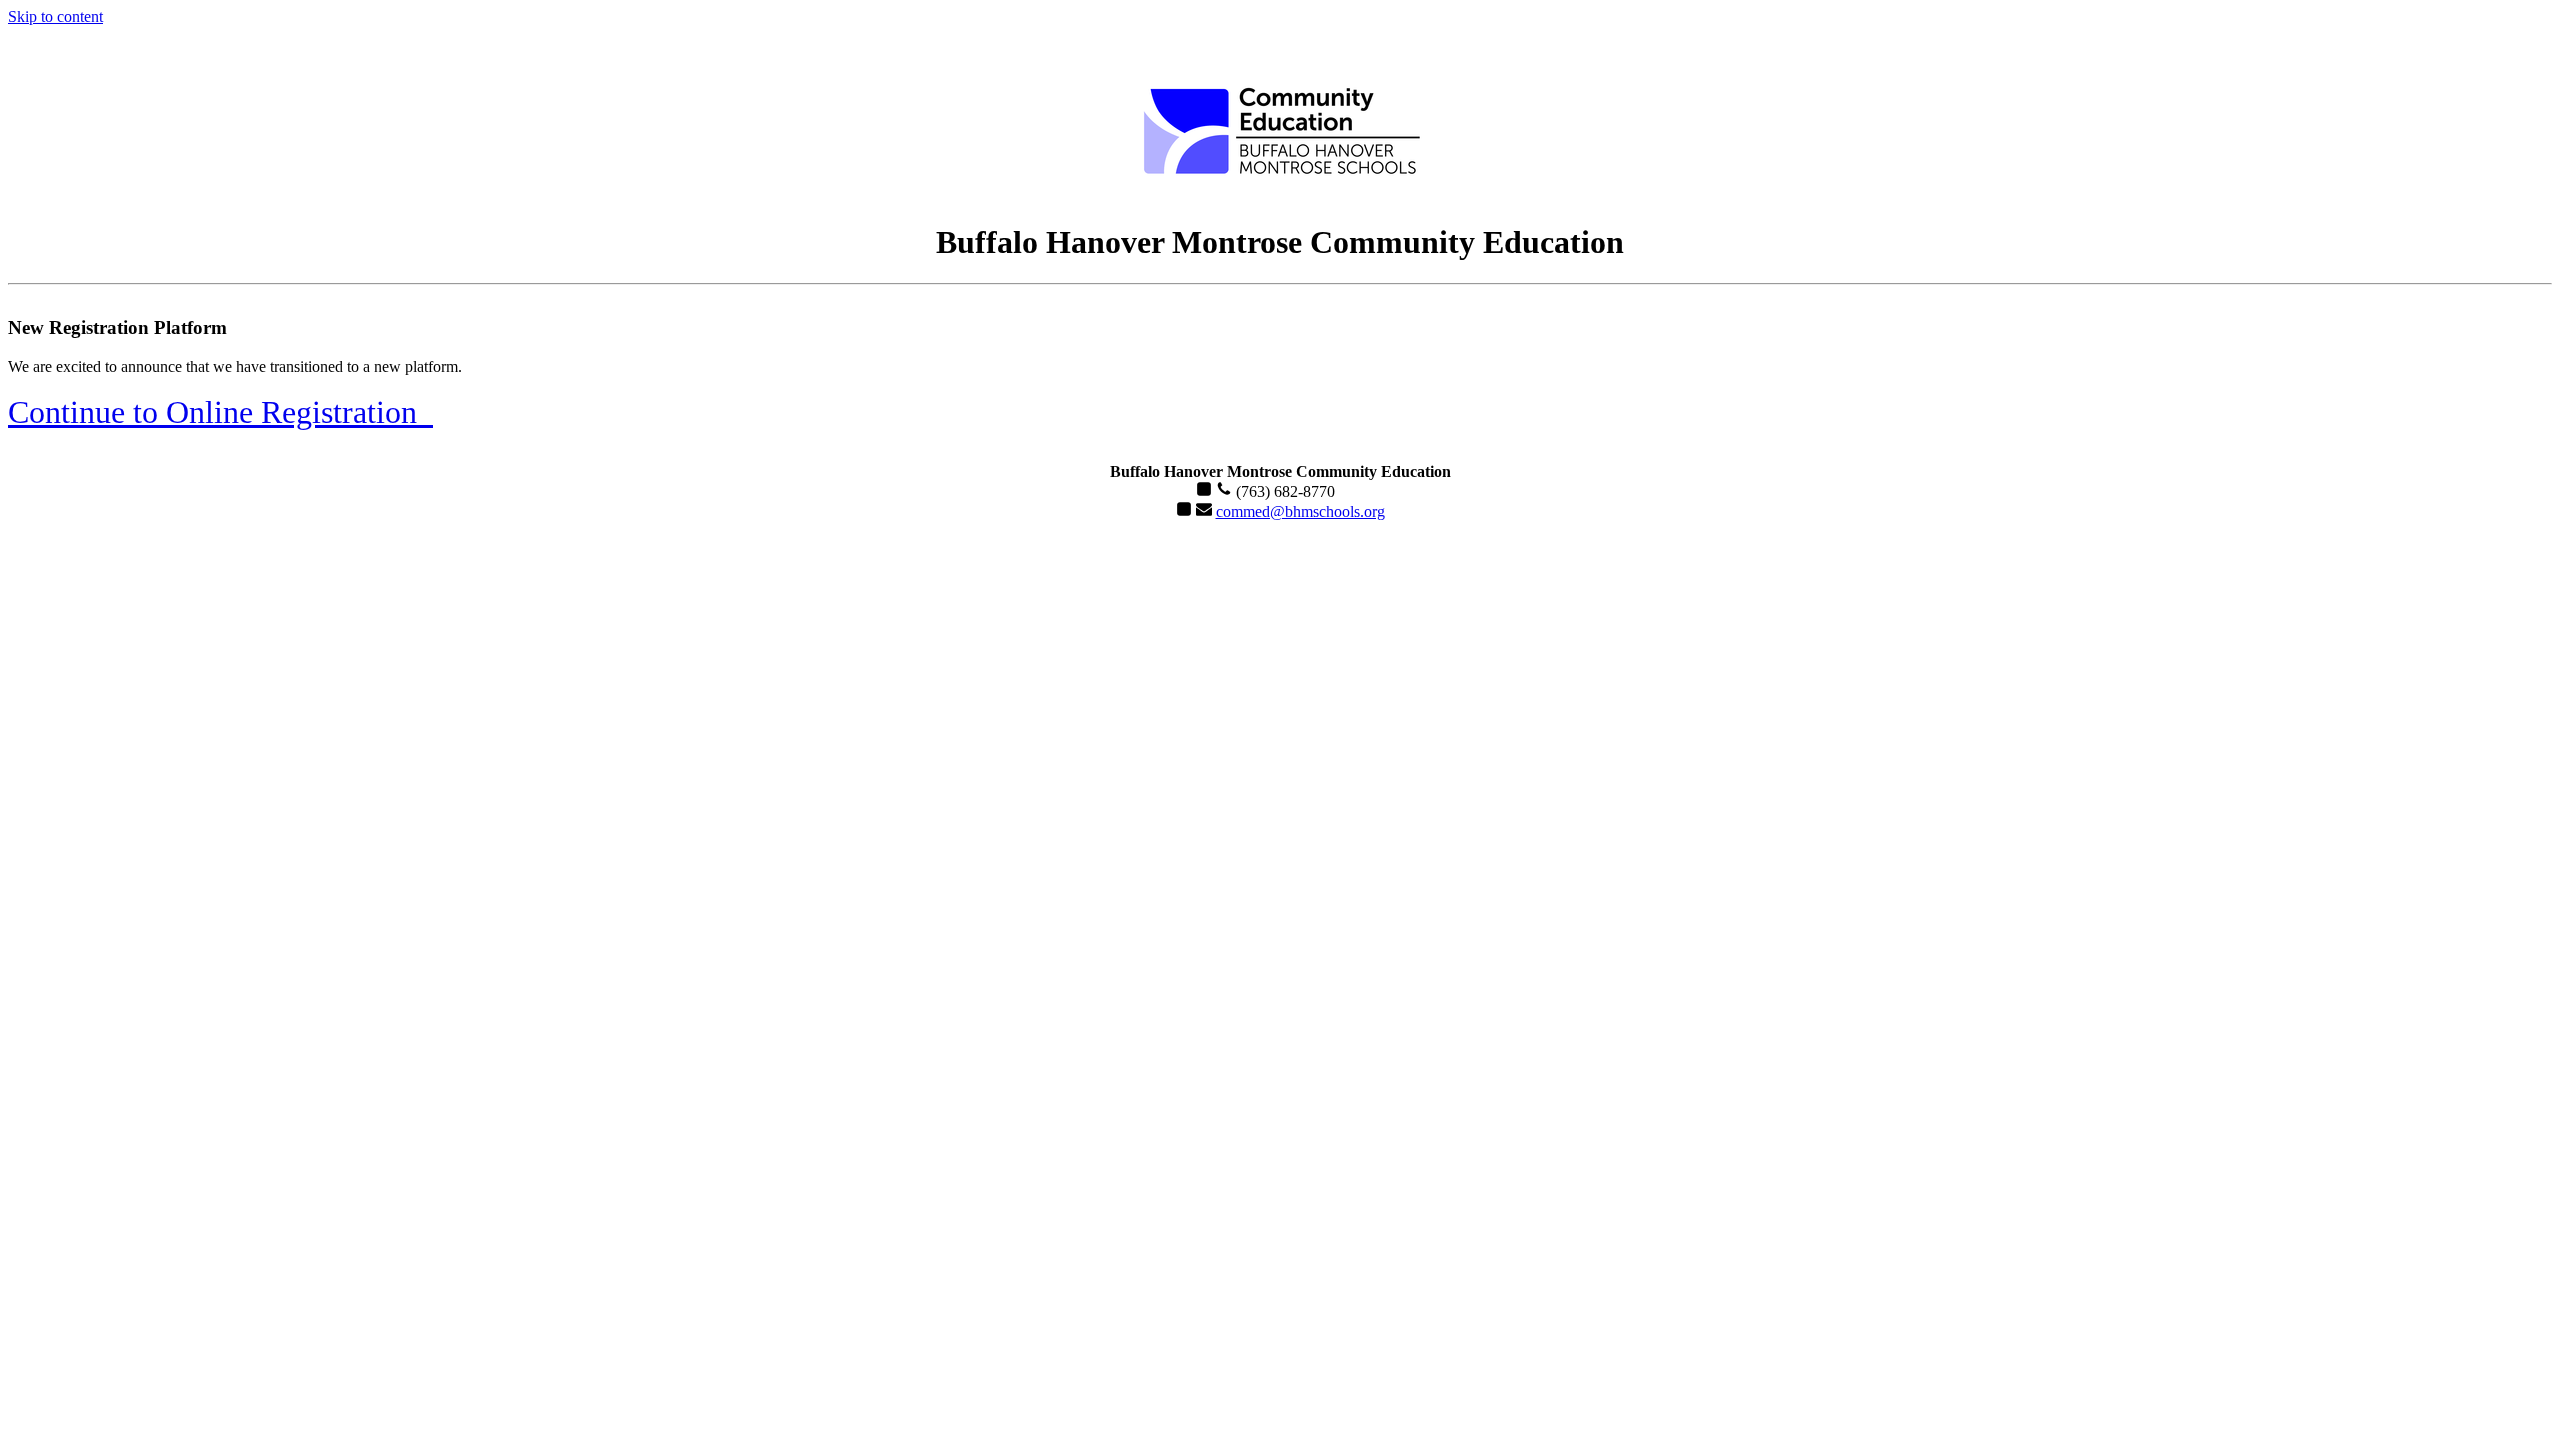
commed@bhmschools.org (1300, 511)
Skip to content (55, 16)
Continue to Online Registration (220, 412)
